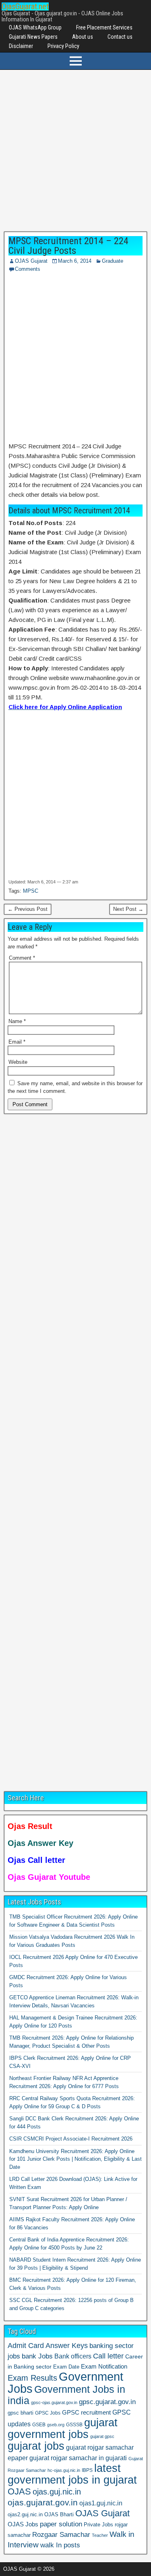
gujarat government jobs (63, 2428)
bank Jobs (37, 2356)
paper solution (61, 2524)
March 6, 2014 (75, 261)
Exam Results (32, 2378)
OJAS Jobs (23, 2524)
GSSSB (74, 2424)
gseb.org (56, 2425)
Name (17, 1021)
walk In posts (60, 2545)
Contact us (120, 37)
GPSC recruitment (86, 2413)
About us (83, 37)
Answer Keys (67, 2346)
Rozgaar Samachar (61, 2535)
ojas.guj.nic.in (57, 2492)
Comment (22, 958)
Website (18, 1062)
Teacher (100, 2535)
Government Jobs (65, 2382)
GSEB (39, 2425)
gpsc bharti (21, 2413)
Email (17, 1042)
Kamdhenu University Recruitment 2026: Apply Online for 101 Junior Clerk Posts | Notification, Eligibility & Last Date (75, 2159)
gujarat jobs (36, 2446)
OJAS (19, 2491)
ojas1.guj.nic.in (101, 2503)
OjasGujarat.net (25, 6)
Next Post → (128, 909)
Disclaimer (21, 46)
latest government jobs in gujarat (72, 2474)
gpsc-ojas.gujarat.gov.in (54, 2402)
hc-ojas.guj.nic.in (64, 2470)
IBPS (87, 2470)
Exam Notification (104, 2366)
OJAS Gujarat (31, 261)
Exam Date (66, 2367)
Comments (28, 269)
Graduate (113, 261)
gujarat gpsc (102, 2436)
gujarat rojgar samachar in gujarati (78, 2458)
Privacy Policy (63, 46)
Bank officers (73, 2356)
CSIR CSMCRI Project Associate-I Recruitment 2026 (71, 2139)
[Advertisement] (75, 153)
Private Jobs (98, 2525)
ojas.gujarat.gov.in (43, 2502)
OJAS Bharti (59, 2514)
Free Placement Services (104, 27)
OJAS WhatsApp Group (35, 27)
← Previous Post (28, 909)
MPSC (31, 891)
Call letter (108, 2356)
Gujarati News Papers (33, 37)
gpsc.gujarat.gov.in (107, 2402)
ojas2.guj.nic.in (25, 2514)
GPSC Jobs (48, 2413)
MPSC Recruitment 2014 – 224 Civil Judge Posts (68, 246)
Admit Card (26, 2346)
